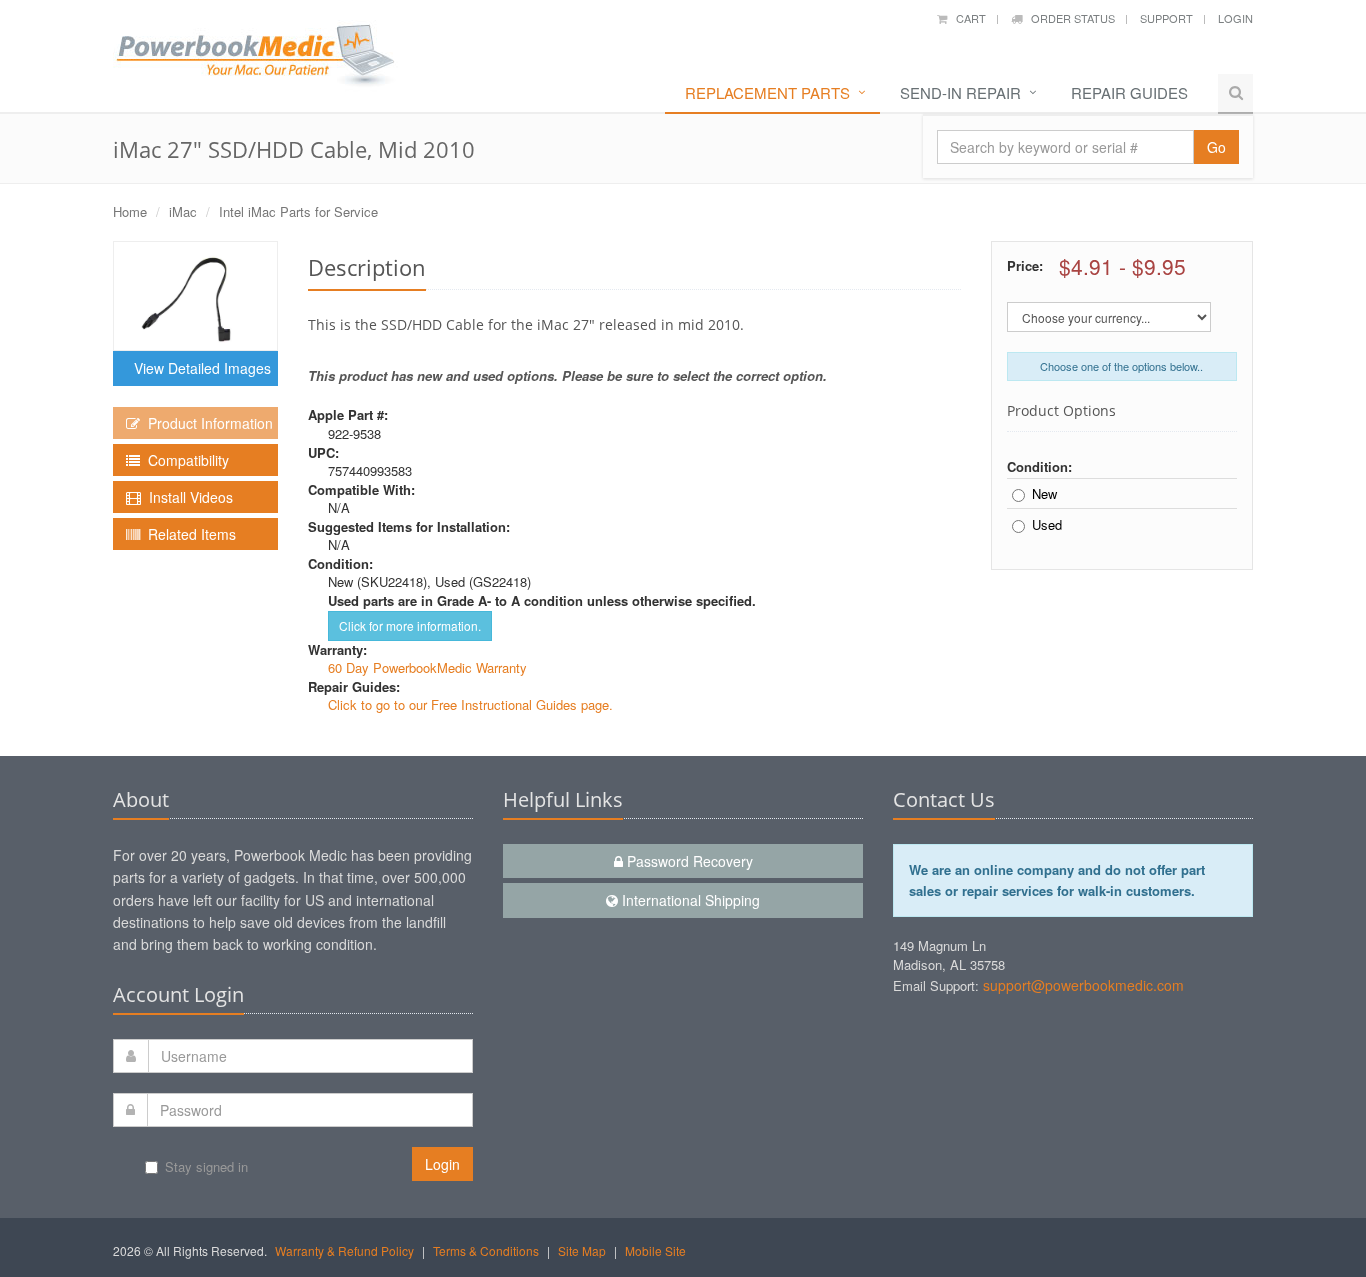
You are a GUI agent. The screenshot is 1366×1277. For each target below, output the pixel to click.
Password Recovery (688, 861)
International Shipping (689, 900)
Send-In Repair (960, 92)
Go (1216, 147)
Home (130, 211)
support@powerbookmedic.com (1083, 985)
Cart (966, 18)
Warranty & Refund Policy (344, 1250)
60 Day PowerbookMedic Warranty (427, 667)
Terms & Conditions (486, 1250)
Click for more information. (410, 625)
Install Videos (187, 497)
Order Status (1068, 18)
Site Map (582, 1250)
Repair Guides (1129, 92)
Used (1047, 525)
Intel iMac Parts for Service (298, 211)
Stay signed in (206, 1166)
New (1044, 494)
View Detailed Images (198, 368)
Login (1235, 18)
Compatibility (184, 460)
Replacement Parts (767, 92)
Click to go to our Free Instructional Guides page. (470, 704)
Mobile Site (655, 1250)
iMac (183, 211)
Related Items (188, 534)
